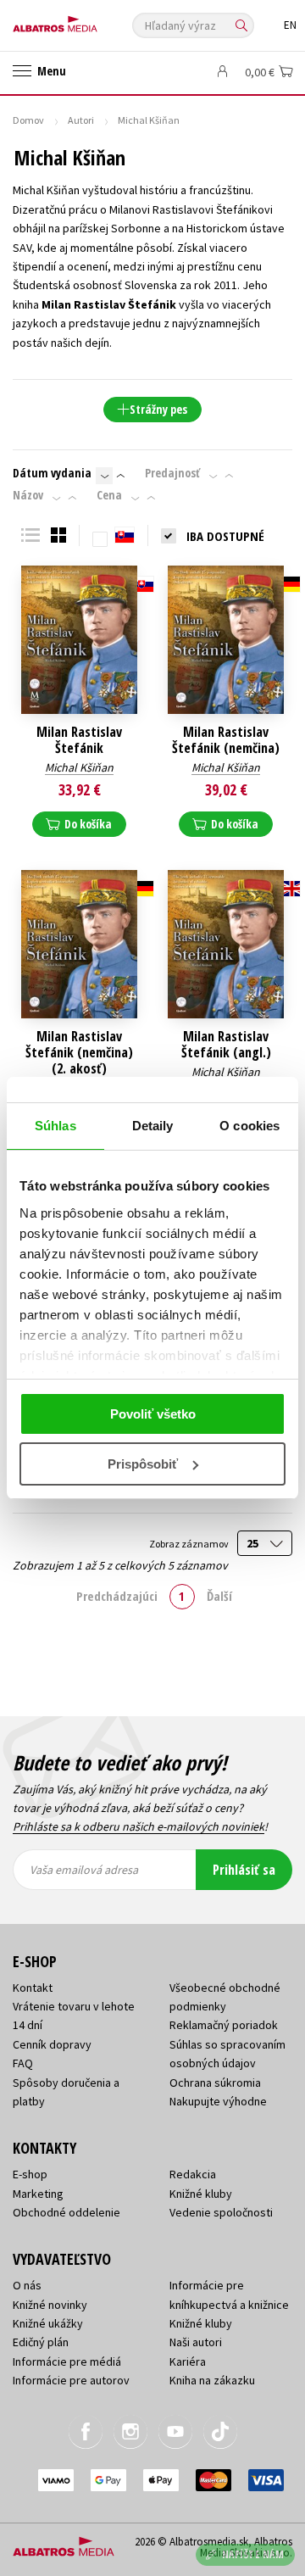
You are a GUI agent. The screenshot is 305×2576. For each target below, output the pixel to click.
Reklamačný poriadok (224, 2025)
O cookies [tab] (250, 1126)
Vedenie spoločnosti (221, 2212)
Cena (109, 495)
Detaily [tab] (153, 1126)
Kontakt (33, 1988)
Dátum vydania (52, 473)
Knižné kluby (201, 2194)
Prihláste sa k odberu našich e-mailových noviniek (139, 1826)
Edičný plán (41, 2342)
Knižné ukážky (48, 2323)
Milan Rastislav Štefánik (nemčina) (226, 740)
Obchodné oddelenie (67, 2212)
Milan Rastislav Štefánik (79, 740)
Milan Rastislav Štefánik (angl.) (226, 1045)
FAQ (23, 2063)
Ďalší (219, 1596)
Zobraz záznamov (190, 1544)
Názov (28, 495)
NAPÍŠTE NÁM (253, 2554)
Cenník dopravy (52, 2044)
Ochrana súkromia (215, 2083)
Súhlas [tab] (55, 1126)
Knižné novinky (50, 2305)
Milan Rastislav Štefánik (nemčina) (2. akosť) (79, 1053)
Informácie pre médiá (67, 2361)
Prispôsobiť (143, 1464)
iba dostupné (225, 536)
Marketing (38, 2194)
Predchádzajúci (117, 1596)
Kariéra (188, 2361)
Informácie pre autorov (71, 2380)
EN (290, 25)
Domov (28, 120)
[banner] (89, 20)
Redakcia (193, 2174)
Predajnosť (172, 473)
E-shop (30, 2174)
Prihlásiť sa (244, 1870)
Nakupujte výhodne (218, 2101)
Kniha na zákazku (212, 2380)
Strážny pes (158, 409)
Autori (81, 120)
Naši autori (196, 2342)
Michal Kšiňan (79, 767)
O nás (27, 2285)
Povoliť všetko (153, 1414)
